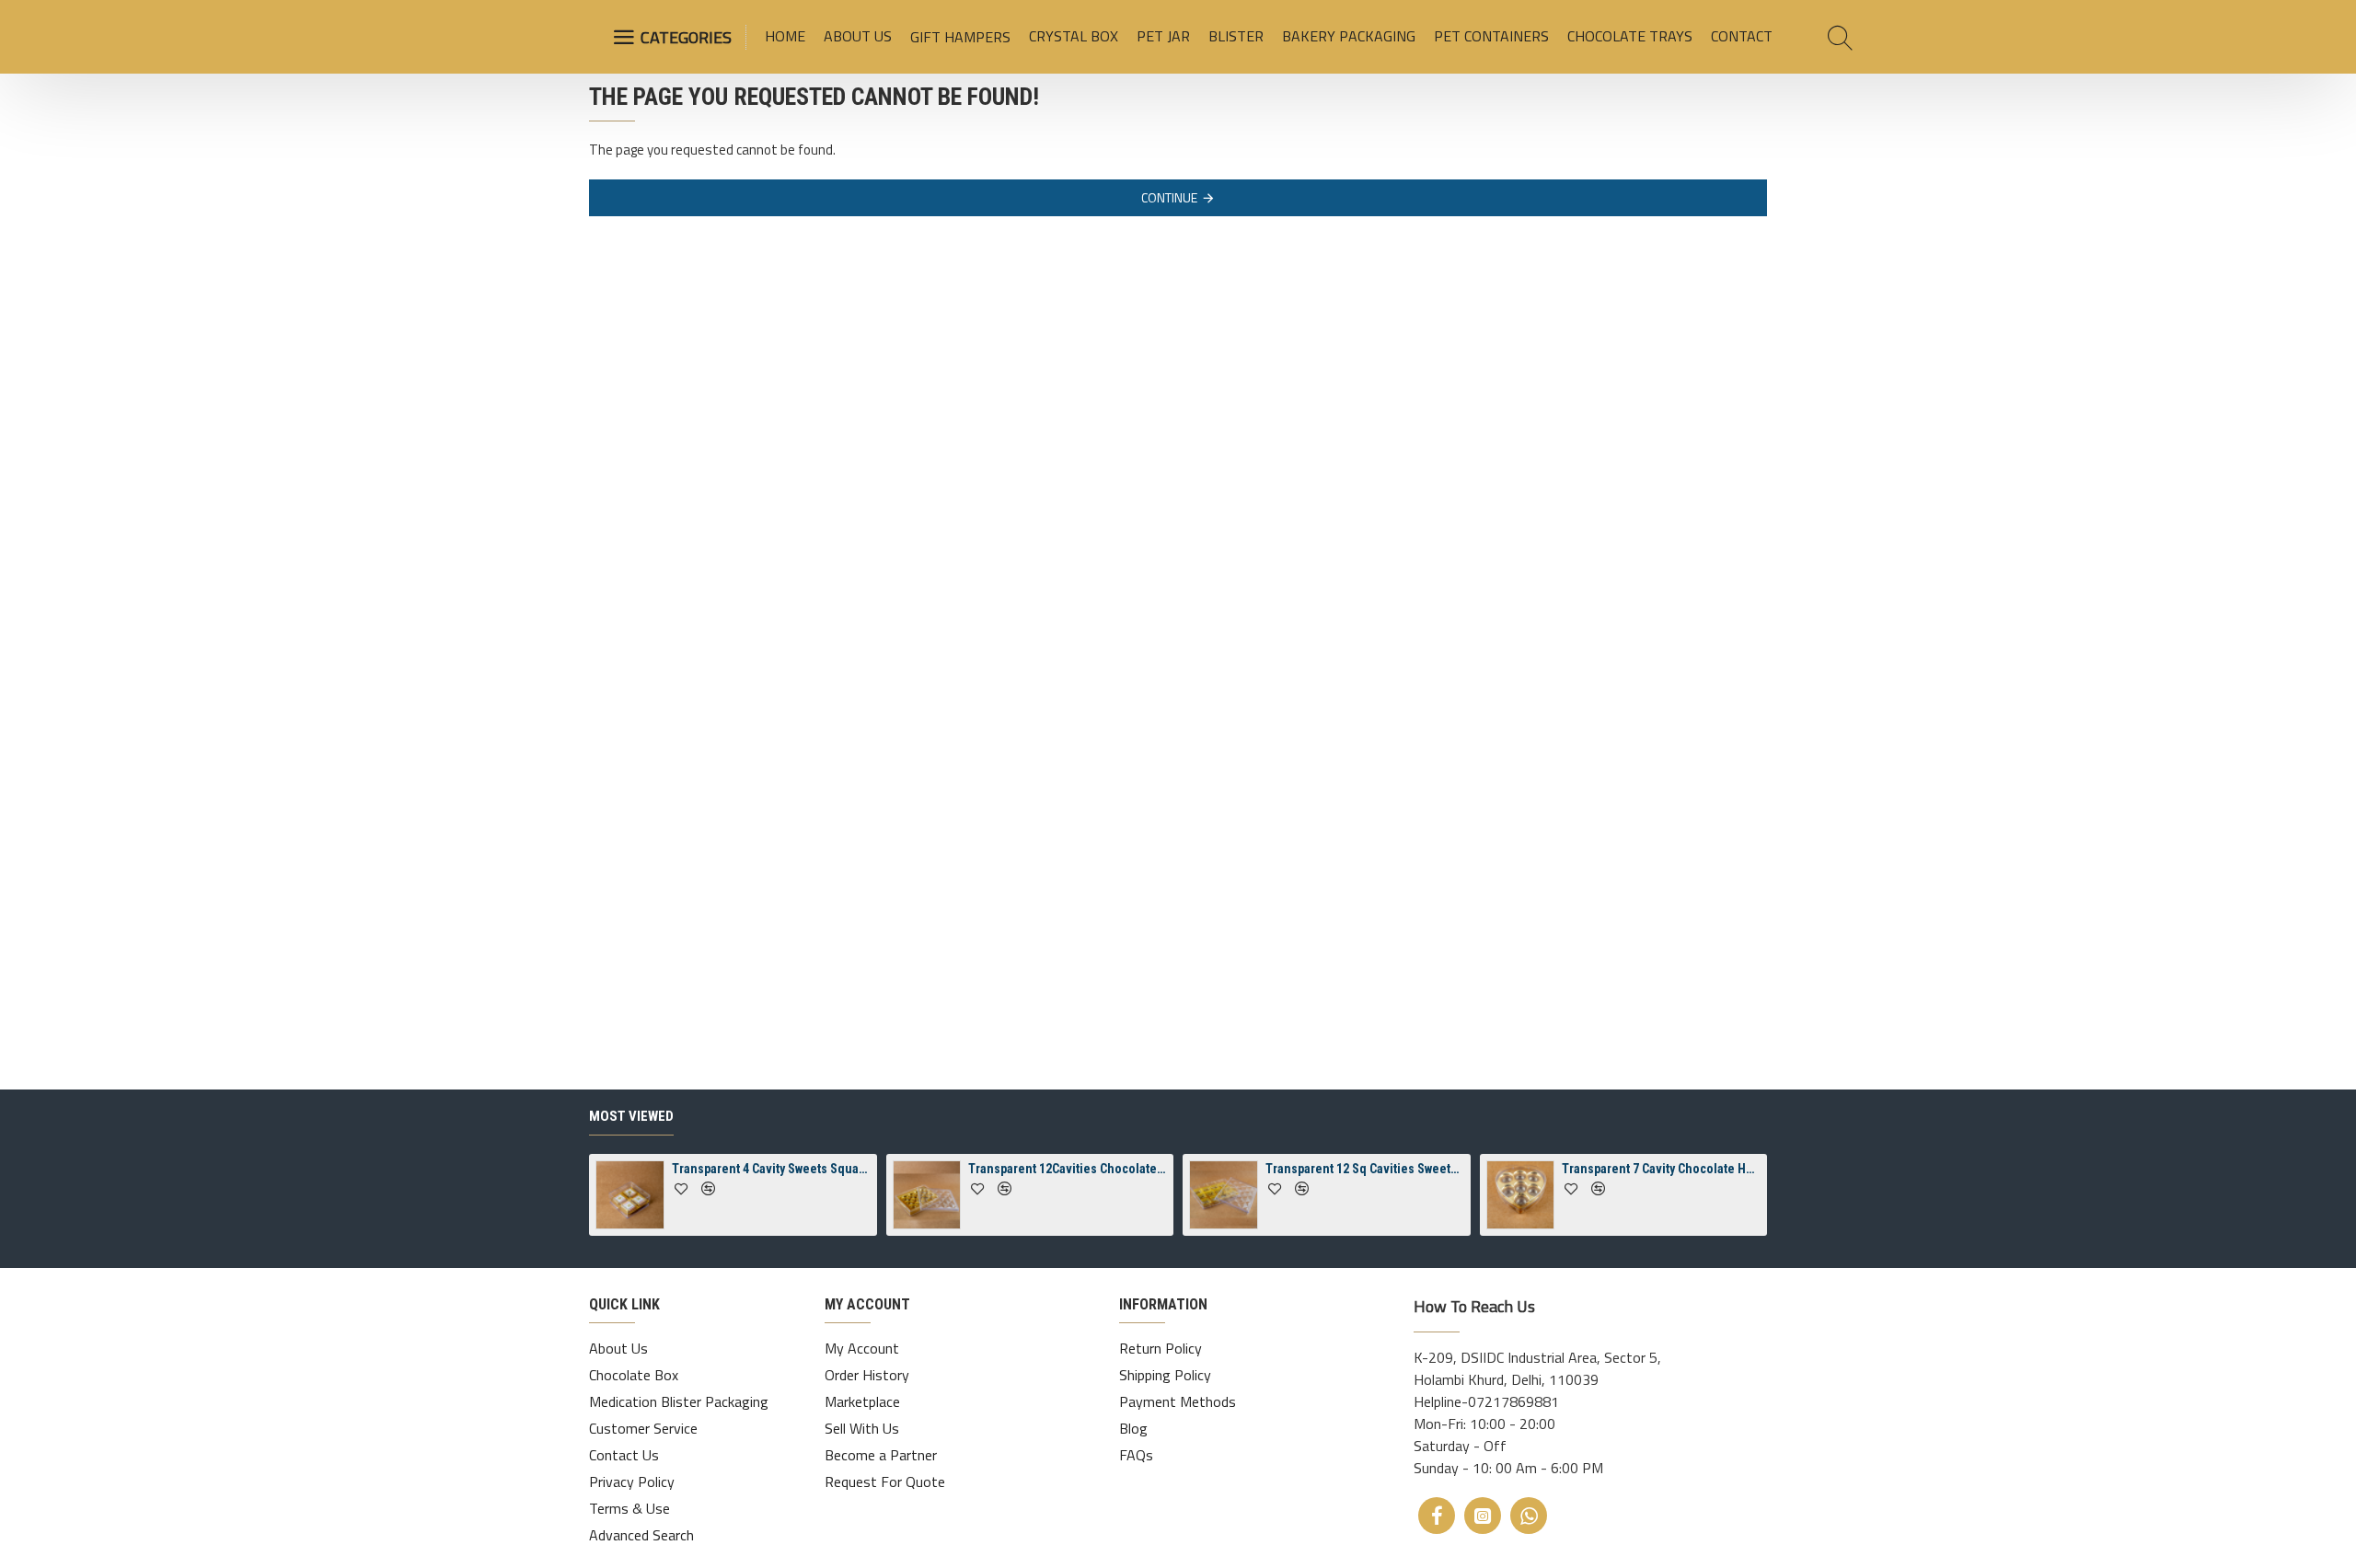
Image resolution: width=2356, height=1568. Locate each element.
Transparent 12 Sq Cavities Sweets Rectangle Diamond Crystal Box (1365, 1169)
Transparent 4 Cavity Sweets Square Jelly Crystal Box (771, 1169)
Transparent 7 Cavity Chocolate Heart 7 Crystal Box (1661, 1169)
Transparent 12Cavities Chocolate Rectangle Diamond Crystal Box (1068, 1169)
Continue (1169, 197)
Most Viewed (631, 1116)
